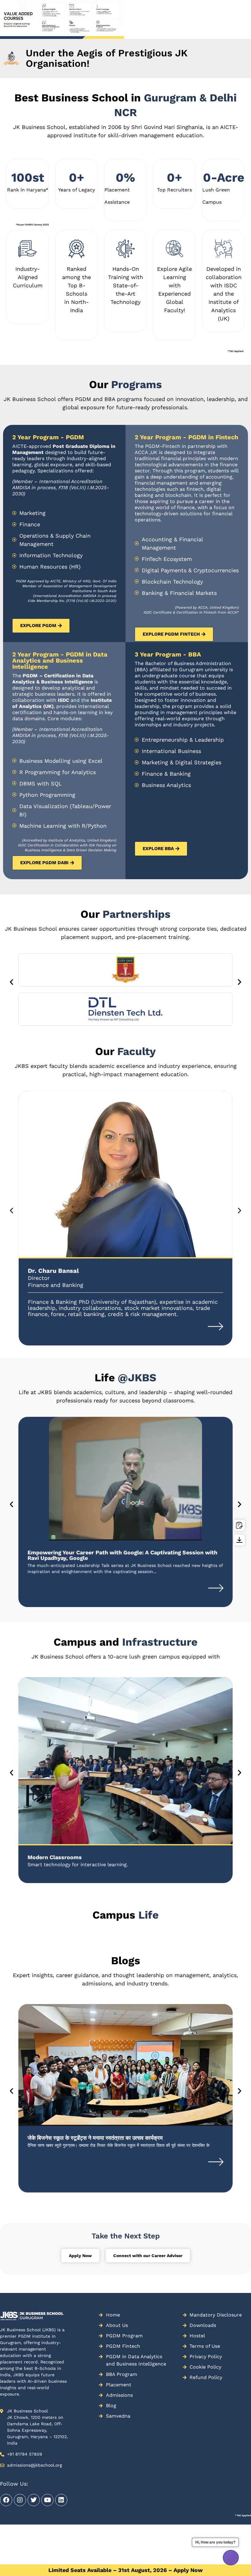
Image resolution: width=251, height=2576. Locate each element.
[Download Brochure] (239, 1540)
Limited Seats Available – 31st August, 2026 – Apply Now (125, 2570)
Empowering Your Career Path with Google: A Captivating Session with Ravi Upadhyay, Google (122, 1555)
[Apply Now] (239, 1525)
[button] (3, 33)
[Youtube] (47, 2500)
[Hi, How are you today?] (231, 2558)
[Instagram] (20, 2500)
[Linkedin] (61, 2500)
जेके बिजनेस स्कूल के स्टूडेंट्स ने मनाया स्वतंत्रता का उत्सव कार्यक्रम (95, 2138)
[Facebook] (6, 2500)
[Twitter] (34, 2500)
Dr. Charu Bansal (53, 1271)
